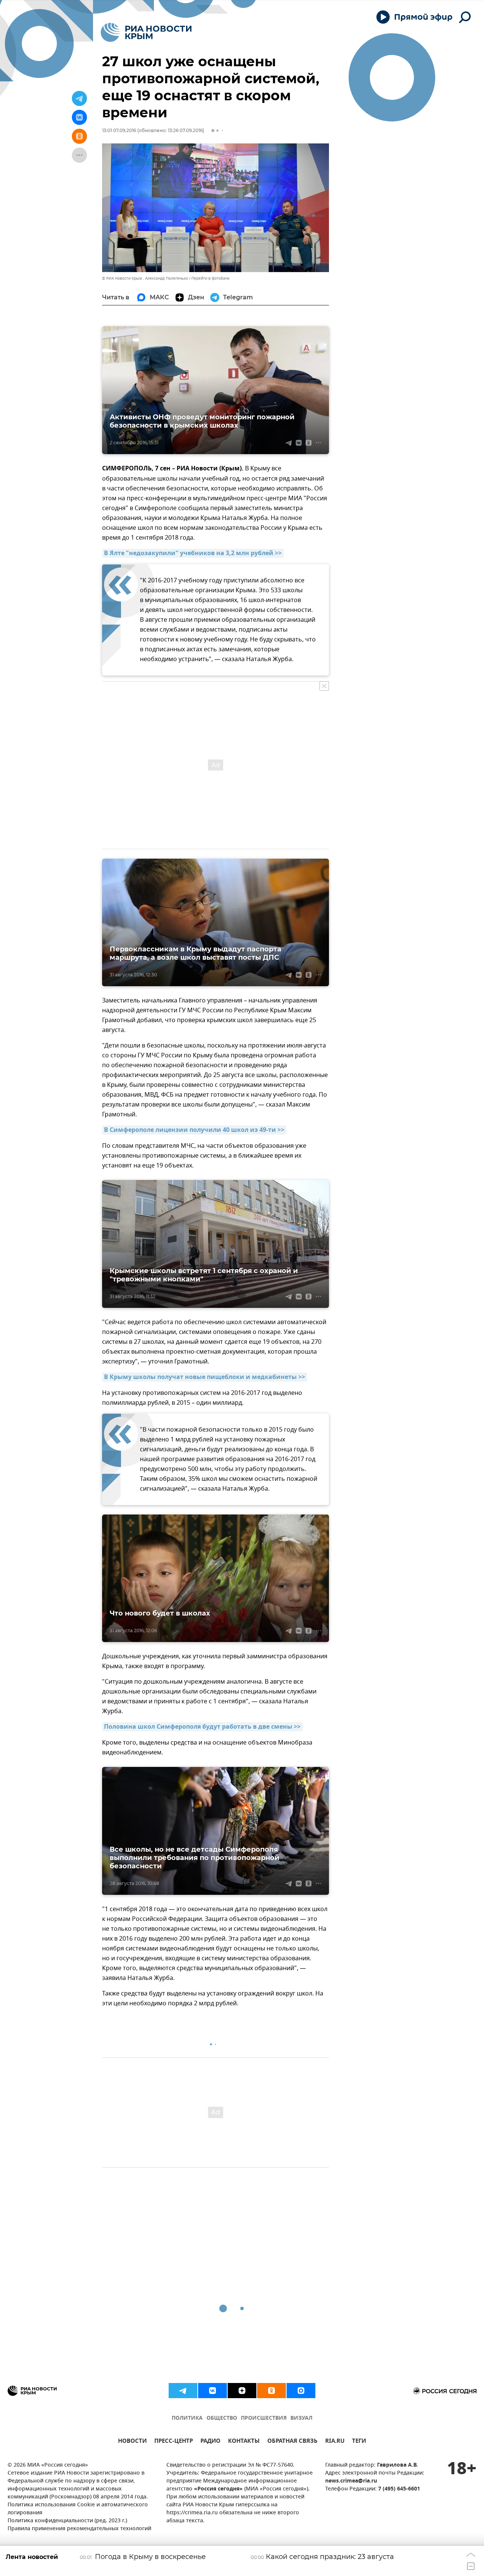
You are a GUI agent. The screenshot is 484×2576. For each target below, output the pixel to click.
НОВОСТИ (132, 2442)
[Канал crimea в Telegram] (183, 2391)
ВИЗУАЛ (301, 2418)
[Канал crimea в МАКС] (301, 2391)
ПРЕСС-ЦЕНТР (174, 2442)
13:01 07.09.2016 (119, 130)
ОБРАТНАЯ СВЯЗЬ (292, 2442)
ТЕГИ (359, 2442)
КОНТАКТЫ (244, 2442)
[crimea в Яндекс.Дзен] (242, 2391)
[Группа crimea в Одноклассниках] (271, 2391)
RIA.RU (335, 2442)
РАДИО (210, 2442)
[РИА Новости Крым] (146, 32)
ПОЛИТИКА (187, 2418)
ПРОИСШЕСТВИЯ (264, 2418)
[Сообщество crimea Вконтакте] (213, 2391)
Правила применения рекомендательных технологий (79, 2529)
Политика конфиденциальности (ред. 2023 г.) (67, 2521)
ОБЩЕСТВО (222, 2418)
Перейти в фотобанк (210, 278)
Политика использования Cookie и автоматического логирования (78, 2509)
